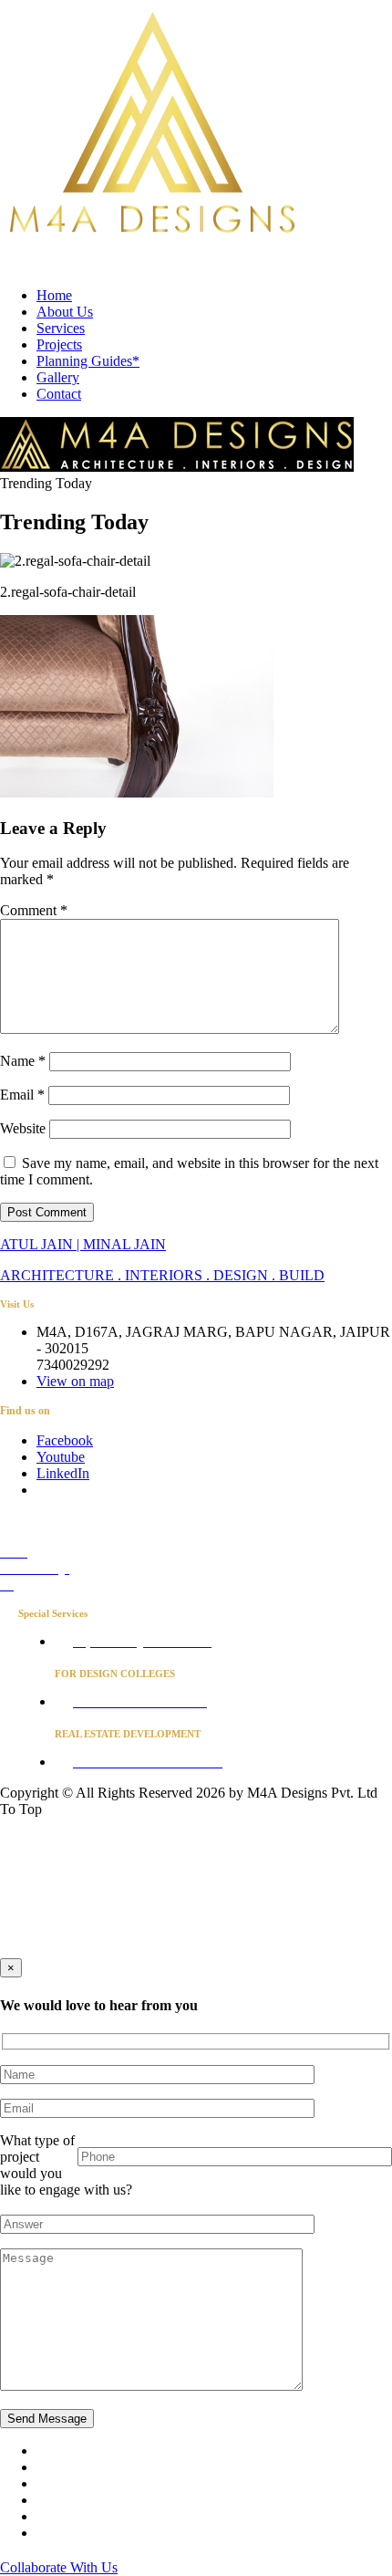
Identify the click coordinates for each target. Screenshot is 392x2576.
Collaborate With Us (59, 2567)
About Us (65, 312)
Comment (34, 910)
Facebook (65, 1440)
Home (54, 295)
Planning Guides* (88, 361)
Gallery (58, 377)
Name (23, 1061)
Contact (59, 394)
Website (23, 1128)
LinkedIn (63, 1473)
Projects (59, 344)
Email (22, 1095)
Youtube (61, 1457)
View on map (75, 1381)
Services (61, 328)
